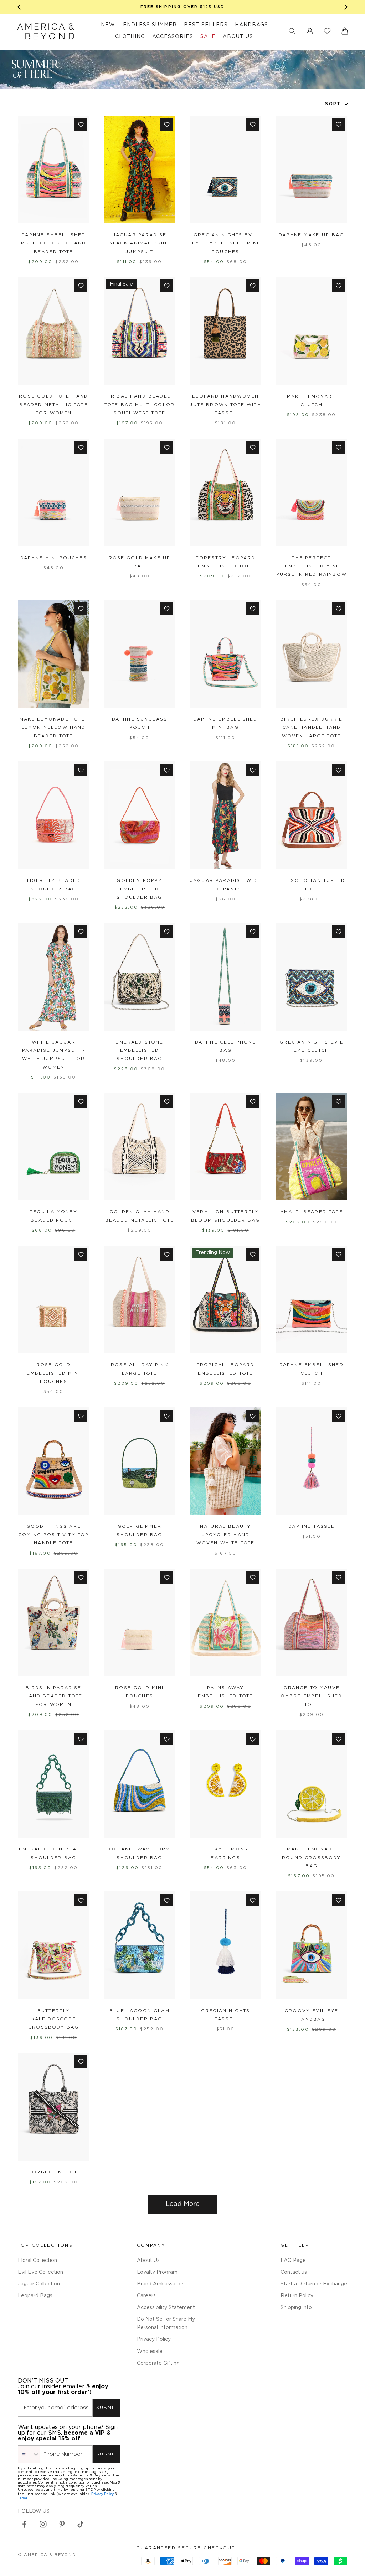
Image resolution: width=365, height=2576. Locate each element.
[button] (292, 31)
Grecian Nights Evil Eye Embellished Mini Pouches (225, 243)
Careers (146, 2296)
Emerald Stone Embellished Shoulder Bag (139, 1051)
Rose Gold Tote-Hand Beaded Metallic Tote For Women (53, 405)
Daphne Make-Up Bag (311, 235)
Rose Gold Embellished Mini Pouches (53, 1373)
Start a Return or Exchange (314, 2284)
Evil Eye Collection (40, 2272)
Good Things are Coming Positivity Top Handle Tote (53, 1535)
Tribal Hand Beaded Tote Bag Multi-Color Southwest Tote (140, 405)
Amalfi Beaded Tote (312, 1212)
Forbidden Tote (53, 2172)
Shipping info (296, 2308)
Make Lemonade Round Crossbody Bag (311, 1858)
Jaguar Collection (39, 2284)
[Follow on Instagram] (43, 2524)
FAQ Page (293, 2261)
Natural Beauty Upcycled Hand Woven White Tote (226, 1535)
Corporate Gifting (158, 2363)
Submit (107, 2408)
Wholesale (150, 2352)
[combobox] (29, 2454)
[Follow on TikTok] (81, 2524)
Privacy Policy (154, 2339)
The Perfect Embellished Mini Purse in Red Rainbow (312, 566)
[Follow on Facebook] (24, 2524)
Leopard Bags (35, 2296)
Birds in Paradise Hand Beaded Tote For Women (53, 1696)
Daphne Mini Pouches (54, 558)
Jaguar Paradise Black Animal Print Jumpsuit (139, 243)
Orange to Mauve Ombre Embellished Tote (312, 1696)
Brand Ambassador (160, 2284)
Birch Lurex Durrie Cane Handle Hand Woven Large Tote (311, 728)
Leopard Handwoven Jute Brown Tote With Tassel (225, 405)
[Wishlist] (327, 31)
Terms (23, 2498)
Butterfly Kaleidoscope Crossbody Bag (53, 2019)
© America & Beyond (47, 2555)
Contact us (294, 2272)
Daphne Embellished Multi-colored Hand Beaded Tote (54, 243)
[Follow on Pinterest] (62, 2524)
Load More (183, 2204)
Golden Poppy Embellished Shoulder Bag (139, 889)
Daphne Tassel (311, 1527)
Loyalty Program (157, 2272)
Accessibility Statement (166, 2308)
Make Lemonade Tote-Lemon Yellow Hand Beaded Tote (54, 728)
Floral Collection (37, 2261)
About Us (148, 2261)
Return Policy (297, 2296)
